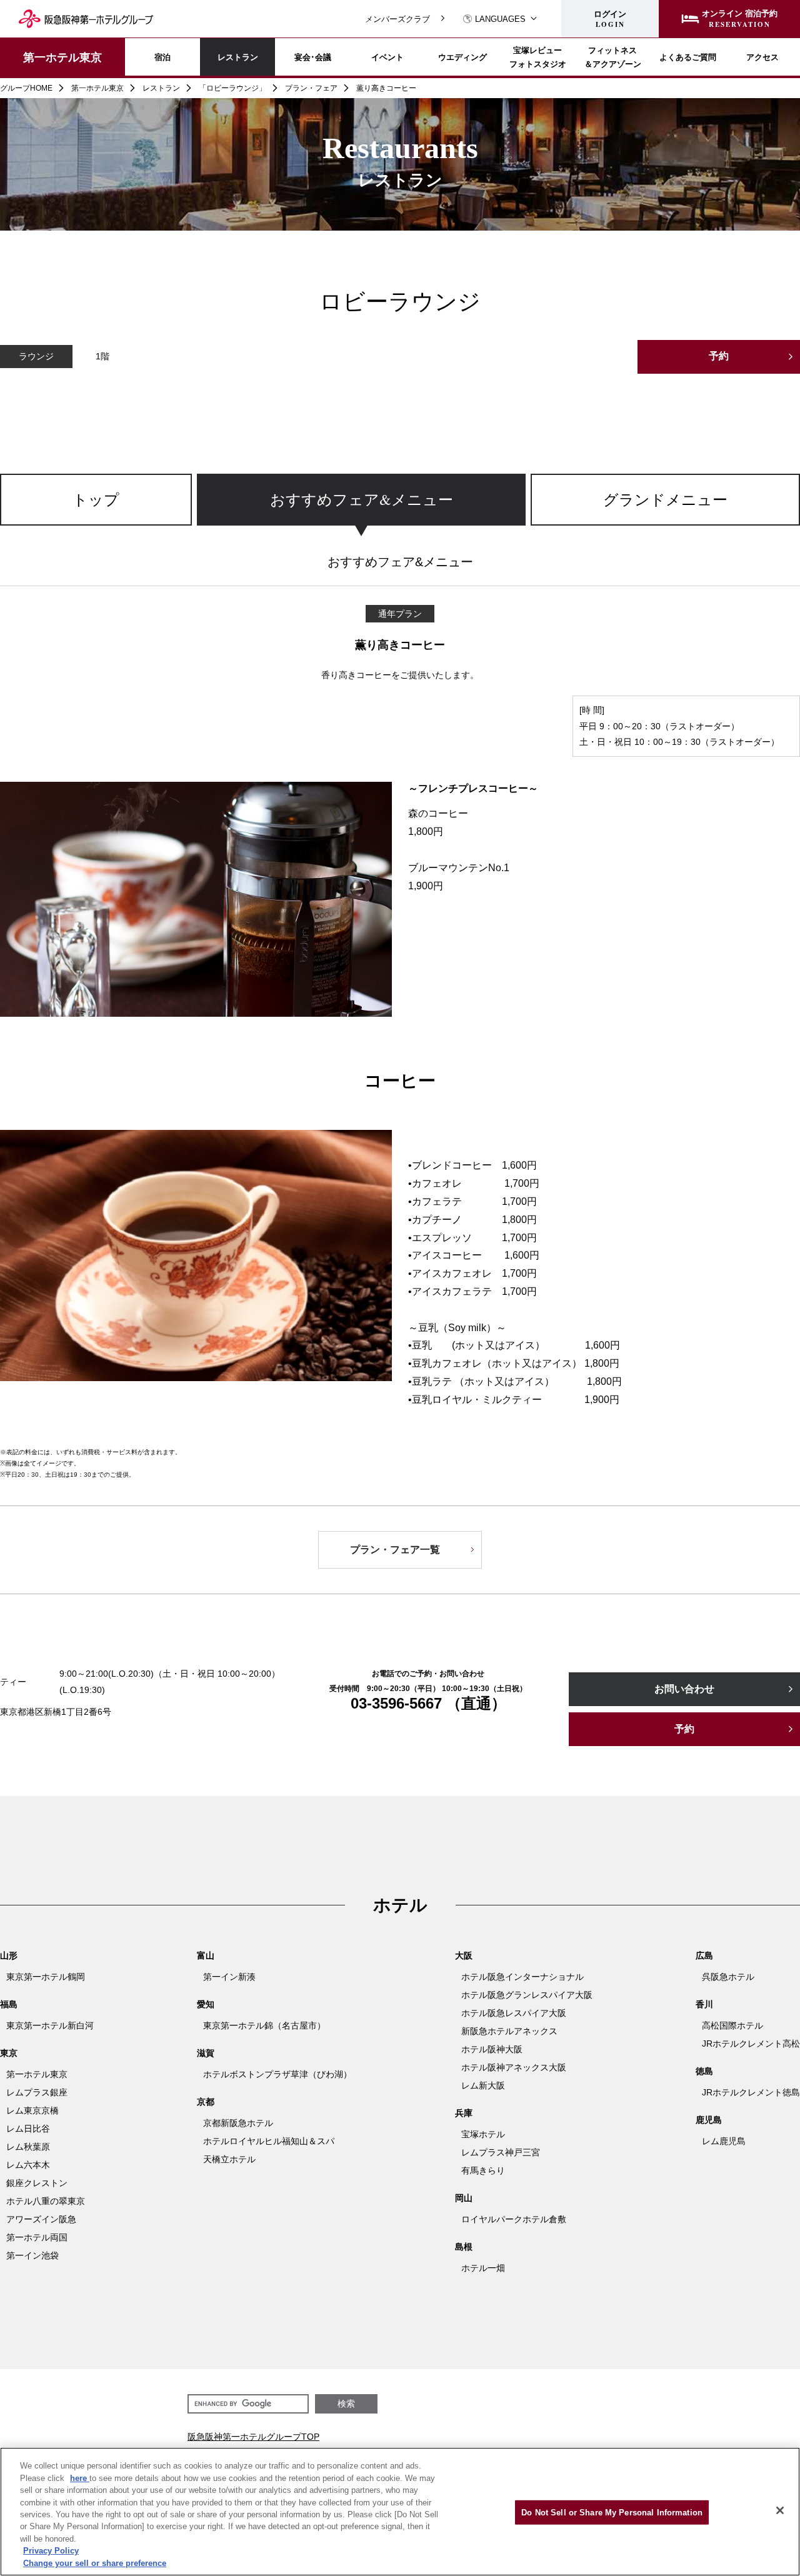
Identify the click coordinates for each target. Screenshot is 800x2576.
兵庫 (464, 2113)
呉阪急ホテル (728, 1977)
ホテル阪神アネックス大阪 (514, 2067)
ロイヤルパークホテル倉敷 (514, 2219)
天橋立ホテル (229, 2159)
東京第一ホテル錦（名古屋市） (264, 2025)
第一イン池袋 (32, 2255)
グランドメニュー (665, 499)
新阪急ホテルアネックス (509, 2031)
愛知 (206, 2004)
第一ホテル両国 (37, 2237)
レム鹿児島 (724, 2141)
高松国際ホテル (732, 2025)
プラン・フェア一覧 (395, 1550)
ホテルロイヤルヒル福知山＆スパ (269, 2141)
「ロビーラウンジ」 (232, 88)
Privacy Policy (51, 2551)
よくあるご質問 (688, 57)
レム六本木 (28, 2165)
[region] (400, 512)
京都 (206, 2102)
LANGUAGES (500, 19)
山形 (9, 1955)
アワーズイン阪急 (41, 2219)
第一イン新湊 (229, 1977)
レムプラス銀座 (37, 2092)
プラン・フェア (311, 88)
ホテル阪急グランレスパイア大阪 (527, 1995)
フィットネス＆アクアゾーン (613, 57)
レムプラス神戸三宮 (501, 2152)
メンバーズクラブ (397, 19)
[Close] (780, 2510)
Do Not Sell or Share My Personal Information (612, 2513)
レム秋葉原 (28, 2147)
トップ (96, 499)
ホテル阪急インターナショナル (522, 1977)
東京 (9, 2053)
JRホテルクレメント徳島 (751, 2092)
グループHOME (26, 88)
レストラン (238, 57)
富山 (206, 1955)
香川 (704, 2004)
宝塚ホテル (483, 2134)
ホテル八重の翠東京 (46, 2201)
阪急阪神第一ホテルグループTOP (253, 2437)
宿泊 (162, 57)
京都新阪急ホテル (238, 2123)
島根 (464, 2247)
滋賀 (206, 2053)
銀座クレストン (37, 2183)
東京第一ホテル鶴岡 (46, 1977)
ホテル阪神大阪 (492, 2049)
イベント (387, 57)
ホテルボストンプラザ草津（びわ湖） (277, 2074)
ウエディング (462, 57)
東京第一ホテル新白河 (50, 2025)
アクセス (762, 57)
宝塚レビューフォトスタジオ (538, 57)
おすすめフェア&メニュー (362, 499)
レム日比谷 (28, 2129)
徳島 (704, 2071)
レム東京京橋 (32, 2110)
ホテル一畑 (483, 2268)
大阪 (464, 1955)
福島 (9, 2004)
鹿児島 (709, 2120)
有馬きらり (483, 2170)
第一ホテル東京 (62, 57)
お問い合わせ (684, 1689)
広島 (704, 1955)
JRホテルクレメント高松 (751, 2044)
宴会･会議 (313, 57)
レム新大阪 (483, 2085)
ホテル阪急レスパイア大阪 (514, 2013)
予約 (719, 356)
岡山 (464, 2198)
